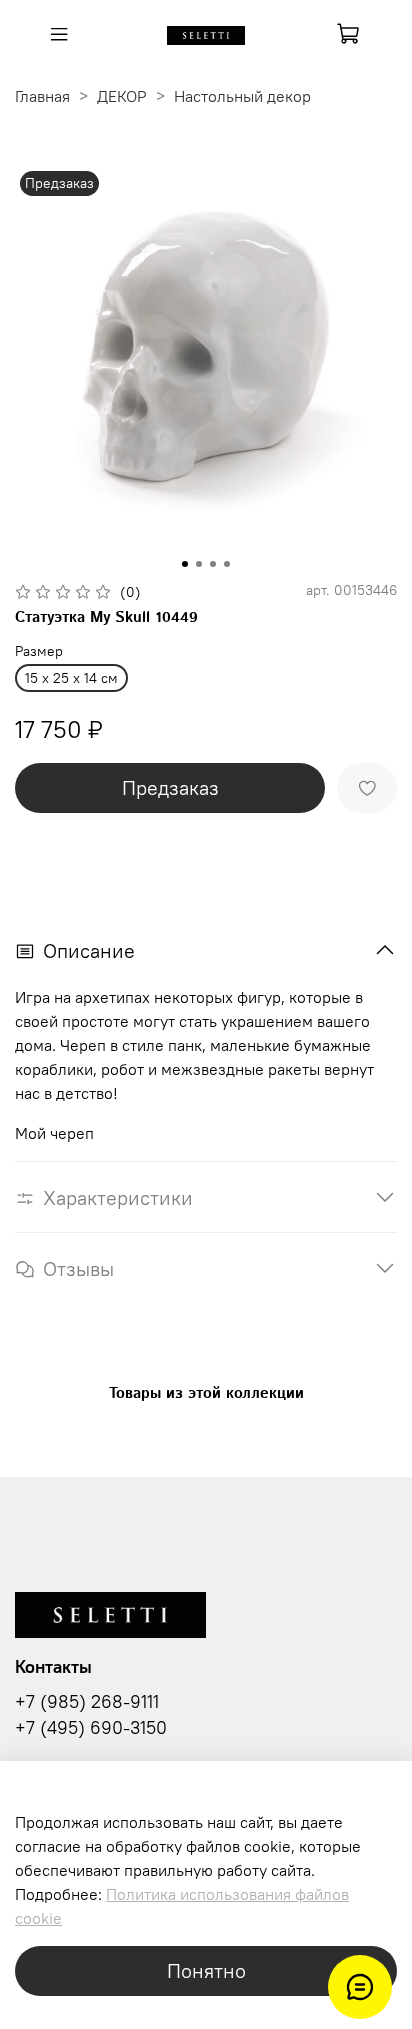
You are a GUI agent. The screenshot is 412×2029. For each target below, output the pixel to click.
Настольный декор (242, 96)
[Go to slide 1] (185, 564)
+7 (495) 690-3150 (91, 1728)
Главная (42, 96)
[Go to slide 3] (213, 564)
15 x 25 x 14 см (71, 678)
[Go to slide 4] (227, 564)
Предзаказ (170, 787)
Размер (39, 651)
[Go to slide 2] (199, 564)
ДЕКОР (122, 96)
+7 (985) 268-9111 (87, 1702)
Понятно (206, 1970)
